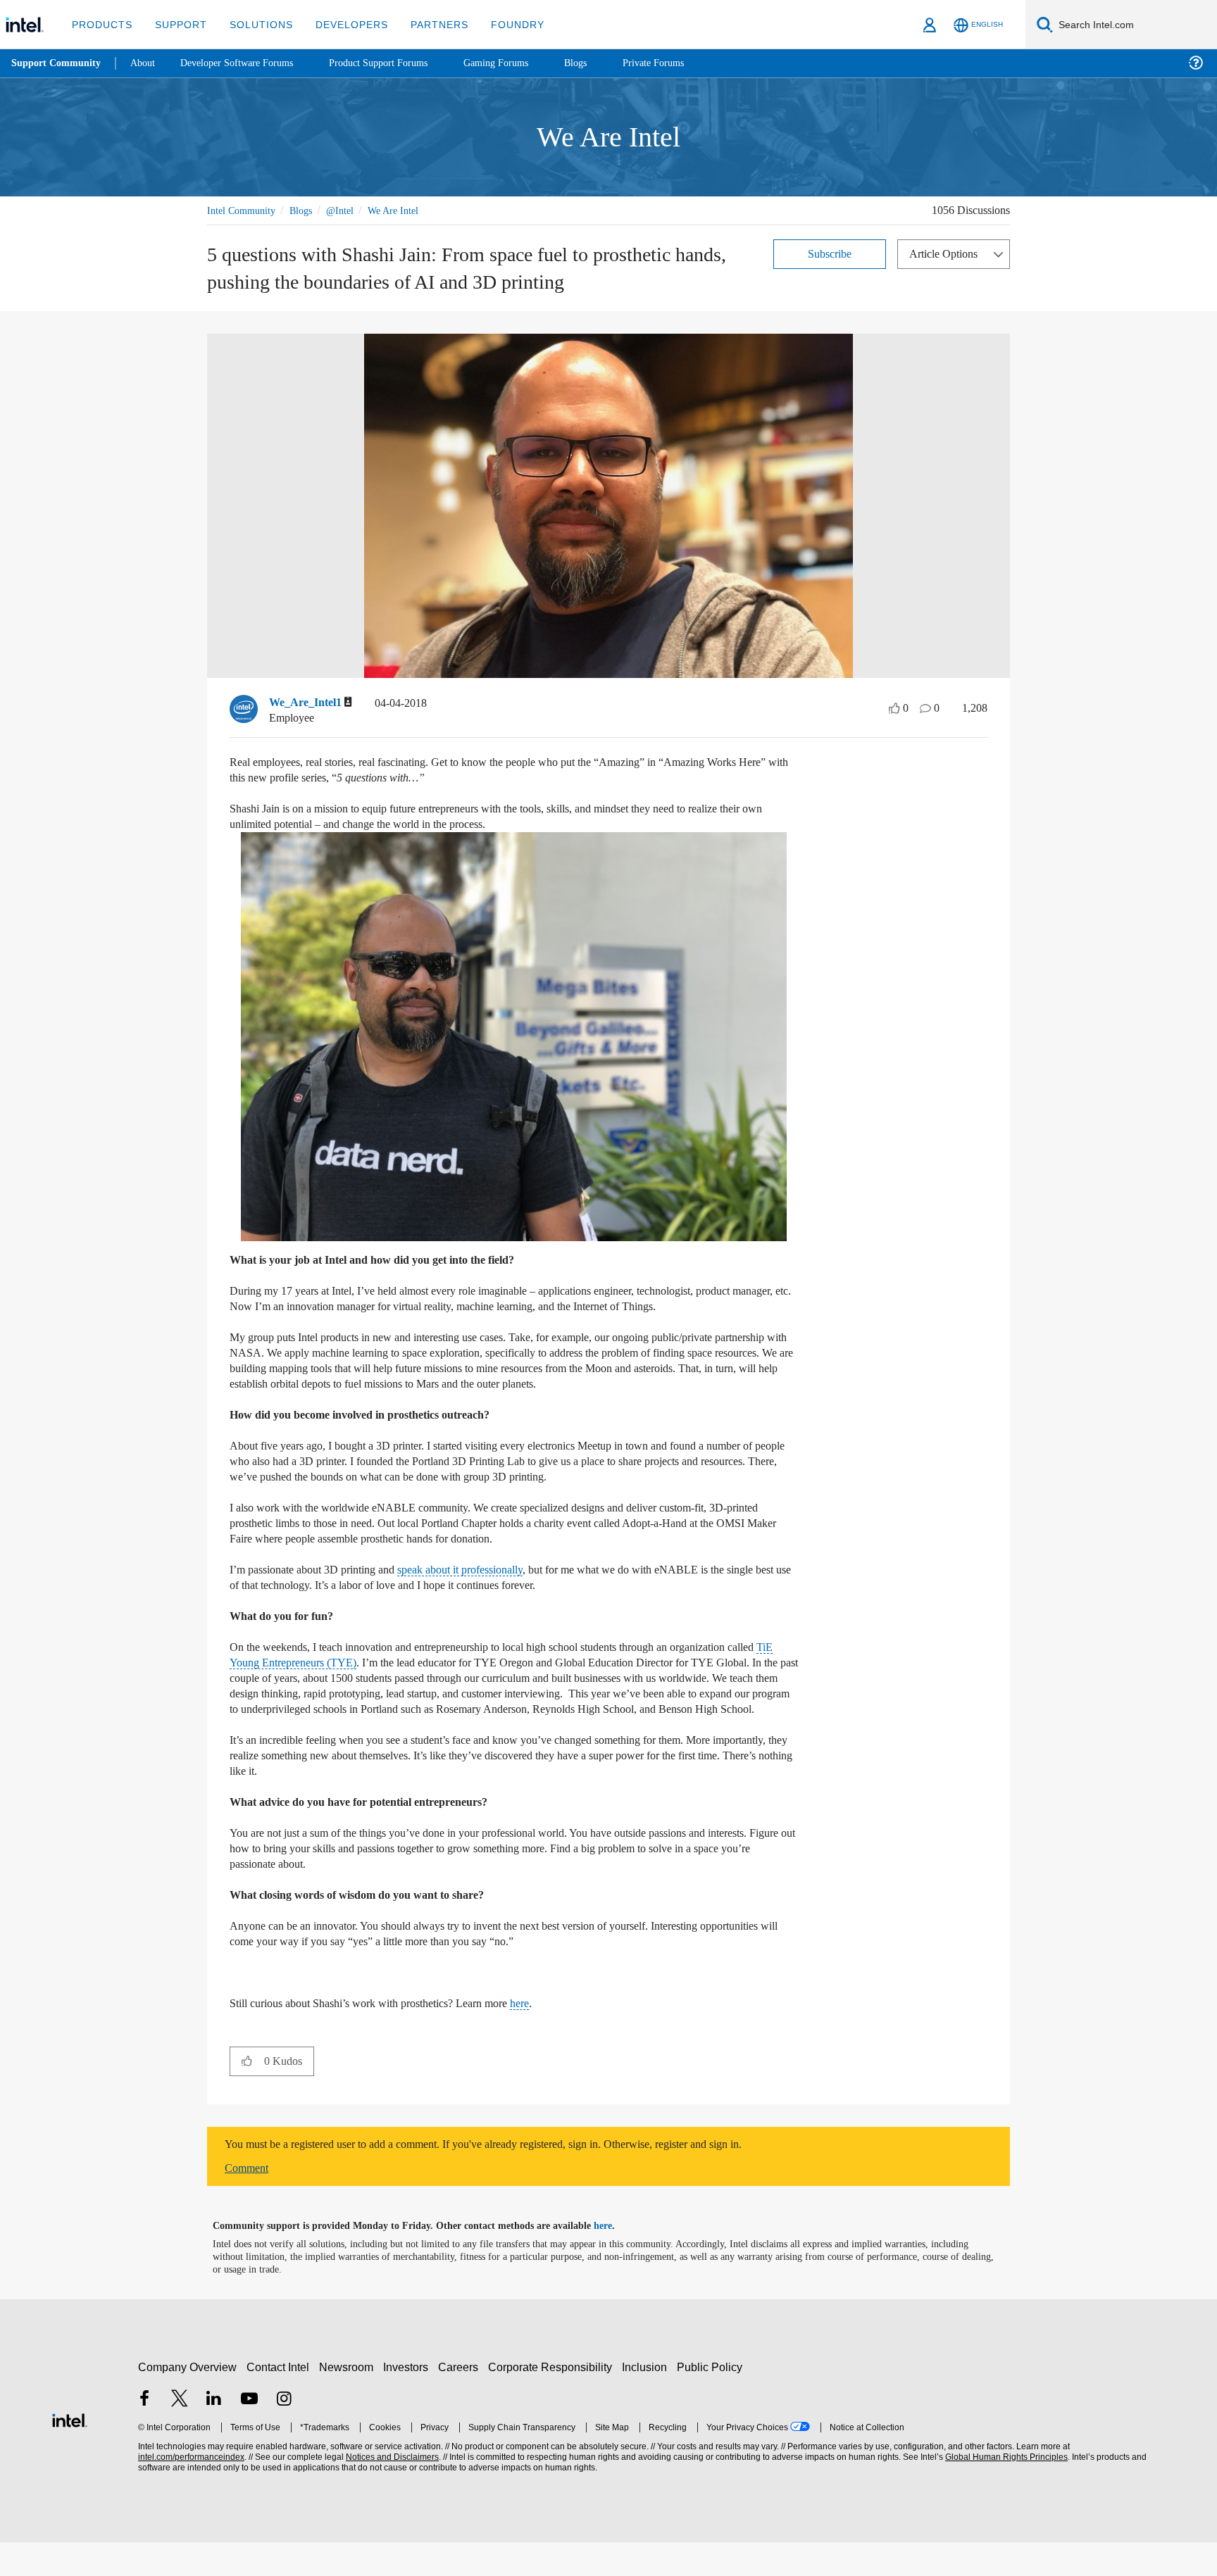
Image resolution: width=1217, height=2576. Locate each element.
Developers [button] (341, 24)
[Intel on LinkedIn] (214, 2434)
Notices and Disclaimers (391, 2491)
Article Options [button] (947, 253)
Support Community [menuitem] (57, 63)
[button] (247, 2094)
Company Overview (188, 2401)
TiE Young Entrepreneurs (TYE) (341, 1681)
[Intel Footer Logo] (70, 2452)
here (557, 2037)
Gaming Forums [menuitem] (522, 63)
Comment (250, 2202)
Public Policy (712, 2401)
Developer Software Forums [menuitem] (247, 63)
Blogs (308, 210)
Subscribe (830, 253)
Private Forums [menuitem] (684, 63)
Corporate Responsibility (553, 2401)
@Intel (352, 210)
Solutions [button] (255, 24)
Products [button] (101, 24)
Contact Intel (280, 2401)
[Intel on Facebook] (144, 2434)
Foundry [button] (501, 24)
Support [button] (177, 24)
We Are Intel (410, 210)
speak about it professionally (491, 1588)
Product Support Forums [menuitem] (398, 63)
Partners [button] (425, 24)
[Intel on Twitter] (180, 2434)
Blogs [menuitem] (604, 63)
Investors (409, 2401)
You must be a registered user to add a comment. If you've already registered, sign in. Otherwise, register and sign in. (519, 2178)
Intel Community (244, 210)
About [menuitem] (146, 63)
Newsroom (349, 2401)
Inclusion (648, 2401)
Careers (461, 2401)
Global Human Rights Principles (1004, 2491)
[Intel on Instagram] (284, 2434)
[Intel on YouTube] (249, 2434)
